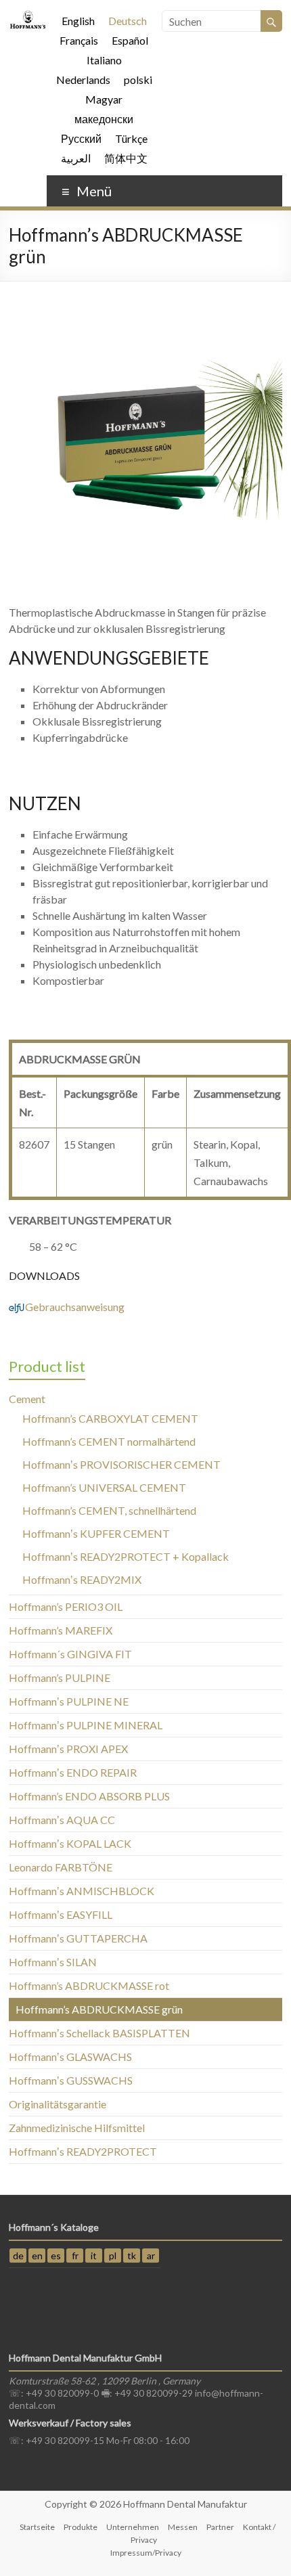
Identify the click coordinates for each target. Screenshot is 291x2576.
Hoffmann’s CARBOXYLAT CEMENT (110, 1418)
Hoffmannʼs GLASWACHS (70, 2057)
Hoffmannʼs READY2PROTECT (83, 2151)
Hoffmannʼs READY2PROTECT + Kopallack (126, 1556)
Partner (220, 2527)
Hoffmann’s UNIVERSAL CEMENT (104, 1487)
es (56, 2256)
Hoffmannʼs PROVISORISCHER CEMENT (121, 1464)
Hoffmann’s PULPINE (60, 1678)
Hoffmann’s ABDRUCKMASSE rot (89, 1985)
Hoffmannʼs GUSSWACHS (71, 2080)
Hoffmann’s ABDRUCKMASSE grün (99, 2009)
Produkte (81, 2527)
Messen (183, 2527)
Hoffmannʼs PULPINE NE (69, 1701)
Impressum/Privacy (146, 2553)
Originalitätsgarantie (58, 2104)
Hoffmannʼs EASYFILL (61, 1914)
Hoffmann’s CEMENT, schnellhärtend (109, 1510)
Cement (27, 1399)
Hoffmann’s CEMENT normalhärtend (109, 1441)
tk (132, 2256)
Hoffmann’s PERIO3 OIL (66, 1606)
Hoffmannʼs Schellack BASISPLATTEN (99, 2033)
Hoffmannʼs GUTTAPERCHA (78, 1938)
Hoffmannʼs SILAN (53, 1962)
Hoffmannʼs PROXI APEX (68, 1749)
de (18, 2256)
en (37, 2256)
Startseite (37, 2527)
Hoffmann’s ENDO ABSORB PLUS (89, 1796)
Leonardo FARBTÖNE (61, 1867)
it (94, 2256)
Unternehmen (133, 2527)
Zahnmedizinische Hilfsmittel (77, 2128)
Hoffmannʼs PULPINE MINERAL (86, 1725)
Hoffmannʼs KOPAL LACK (70, 1843)
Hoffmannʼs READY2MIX (82, 1579)
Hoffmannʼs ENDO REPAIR (73, 1772)
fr (75, 2256)
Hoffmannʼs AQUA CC (62, 1820)
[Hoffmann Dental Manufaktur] (28, 17)
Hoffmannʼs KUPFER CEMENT (96, 1533)
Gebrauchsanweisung (67, 1307)
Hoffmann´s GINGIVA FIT (70, 1654)
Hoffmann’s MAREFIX (61, 1630)
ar (151, 2256)
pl (113, 2256)
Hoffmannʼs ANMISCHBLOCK (82, 1891)
